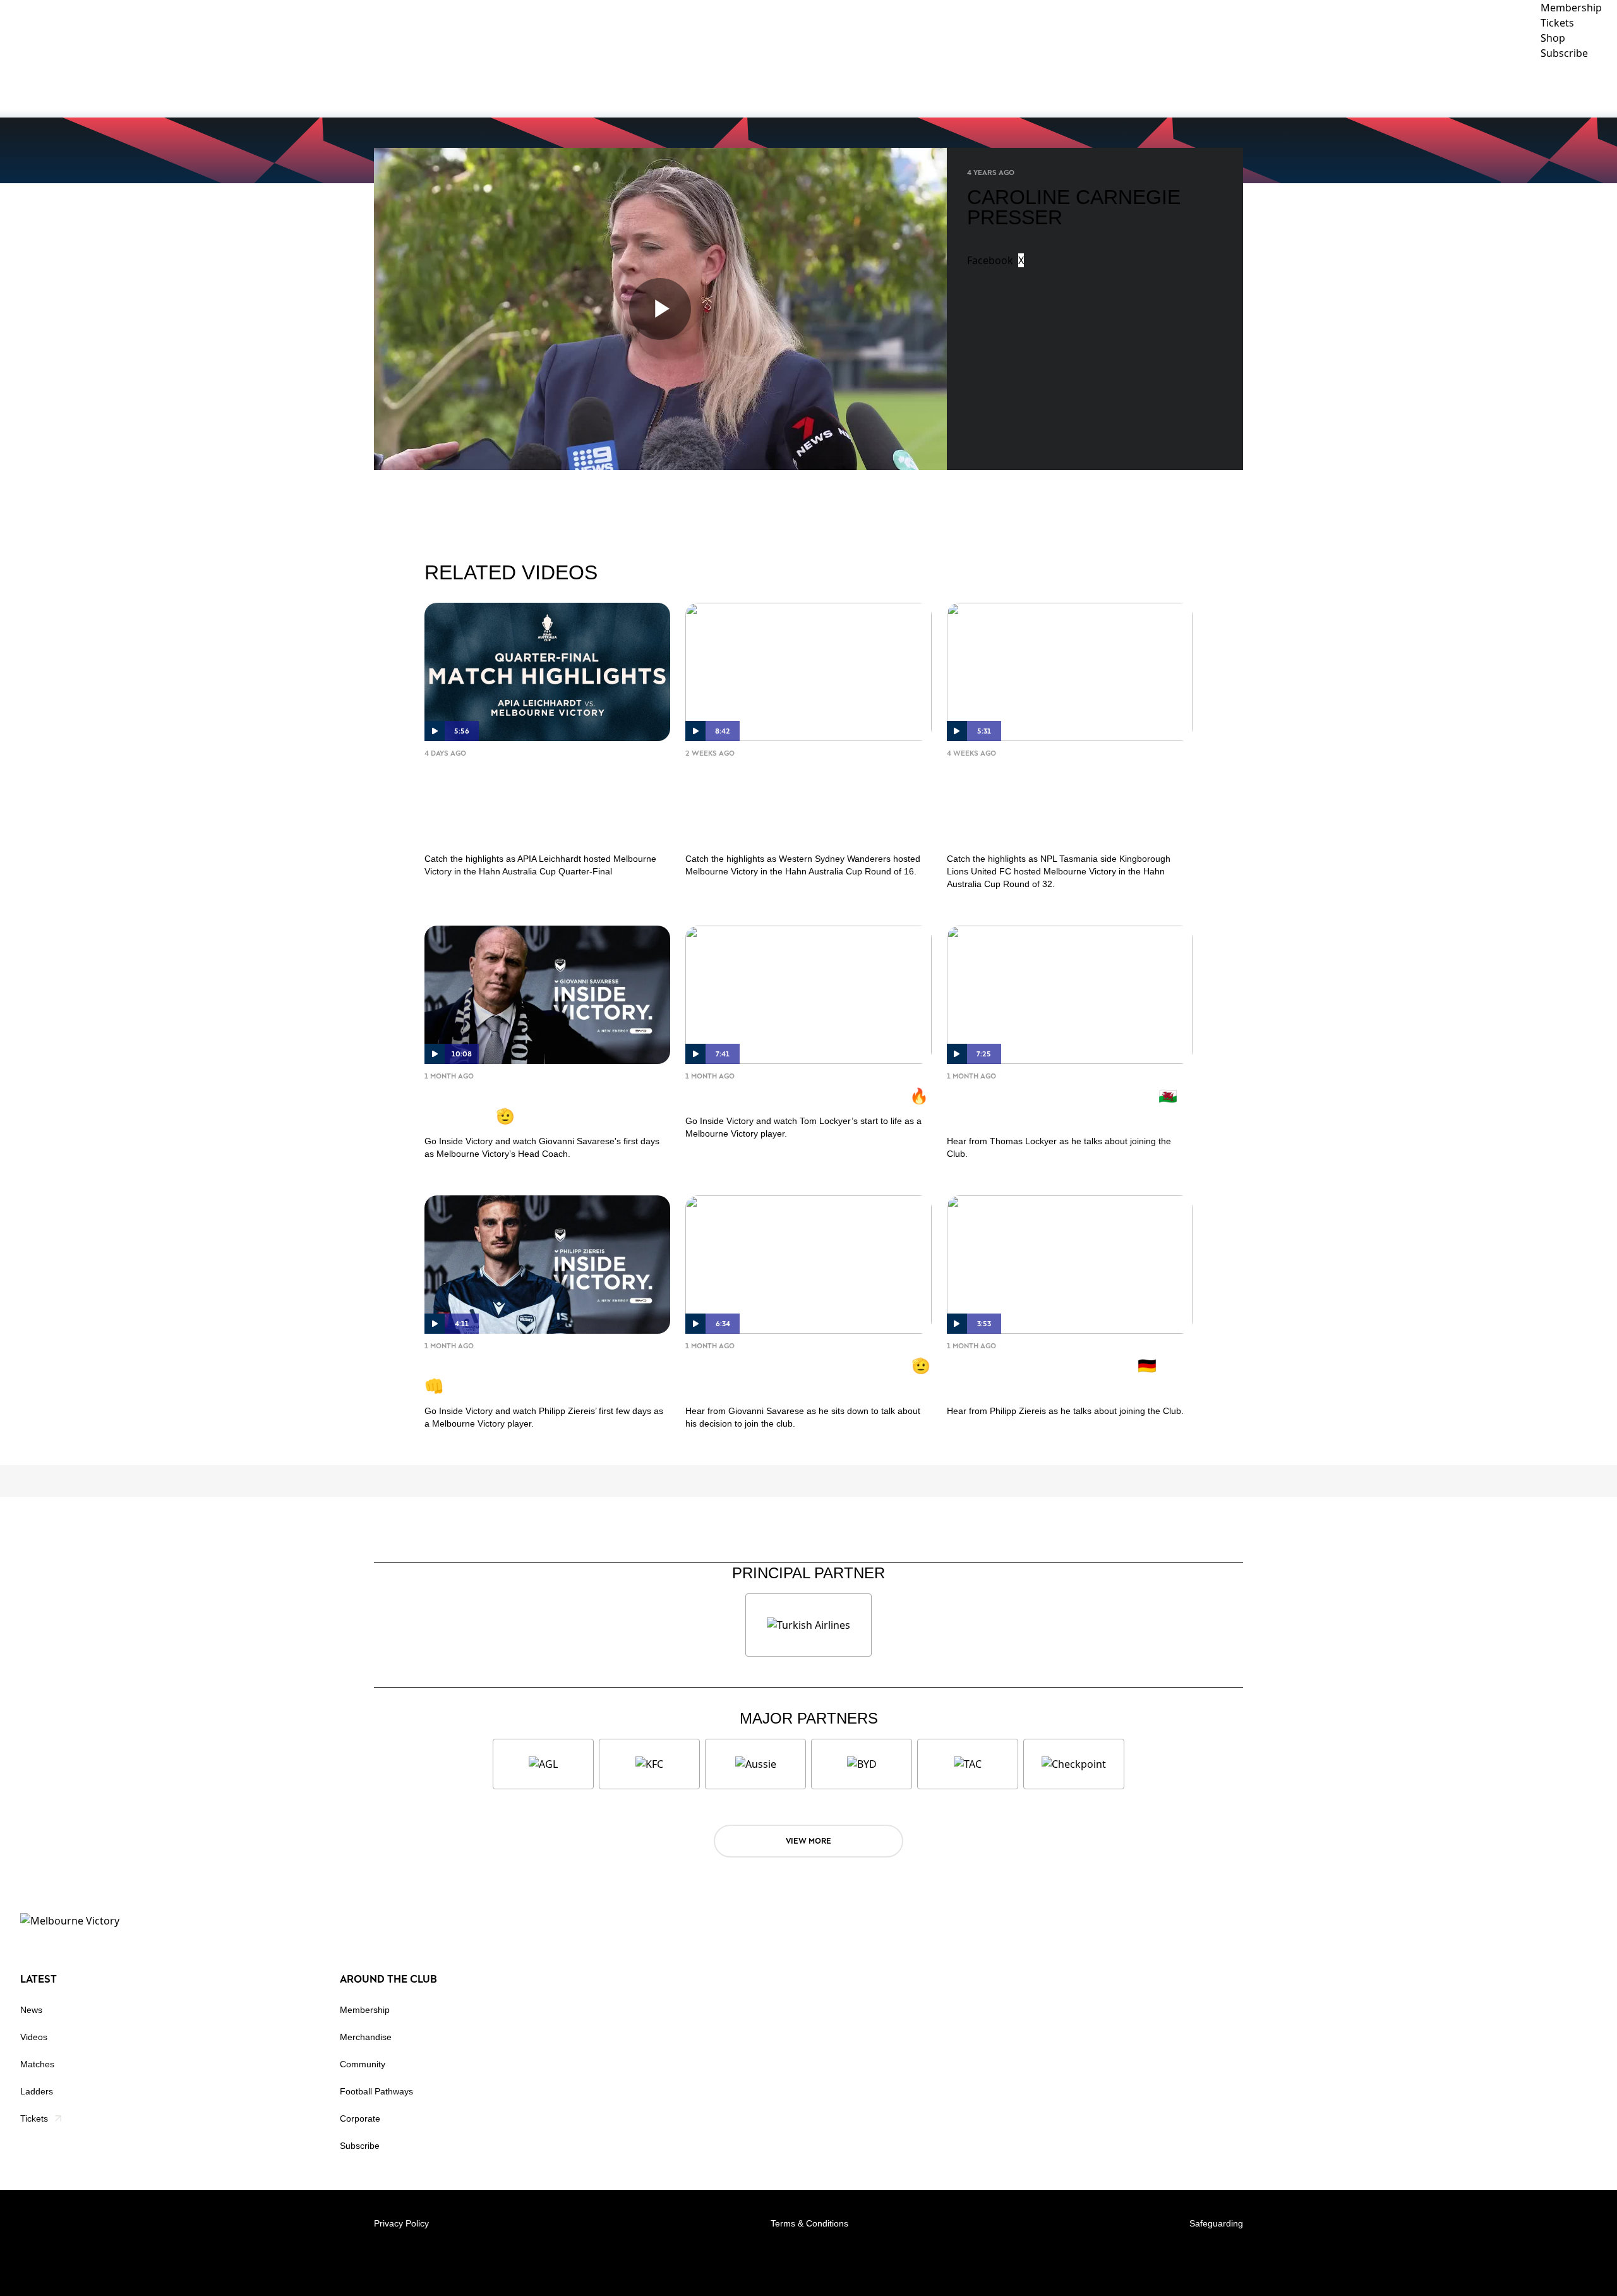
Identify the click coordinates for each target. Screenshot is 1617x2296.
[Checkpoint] (1074, 1764)
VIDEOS (1240, 88)
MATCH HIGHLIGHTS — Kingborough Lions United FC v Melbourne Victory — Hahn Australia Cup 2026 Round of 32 (1063, 803)
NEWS (1191, 88)
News (31, 2010)
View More (808, 1841)
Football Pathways (376, 2091)
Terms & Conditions (809, 2223)
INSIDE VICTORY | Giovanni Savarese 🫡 (523, 1105)
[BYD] (862, 1764)
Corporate (1504, 88)
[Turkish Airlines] (808, 1625)
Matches (37, 2064)
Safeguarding (1216, 2223)
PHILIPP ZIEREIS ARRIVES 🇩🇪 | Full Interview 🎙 (1056, 1375)
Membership (365, 2010)
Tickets (34, 2118)
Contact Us (1579, 88)
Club (1348, 88)
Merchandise (366, 2037)
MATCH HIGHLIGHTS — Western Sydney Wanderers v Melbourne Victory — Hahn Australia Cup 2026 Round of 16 (802, 803)
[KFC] (649, 1764)
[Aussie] (755, 1764)
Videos (34, 2037)
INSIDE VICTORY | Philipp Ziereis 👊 (542, 1375)
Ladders (37, 2091)
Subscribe (360, 2146)
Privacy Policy (401, 2223)
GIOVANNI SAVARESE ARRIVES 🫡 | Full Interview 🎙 (808, 1375)
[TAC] (968, 1764)
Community (1418, 88)
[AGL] (543, 1764)
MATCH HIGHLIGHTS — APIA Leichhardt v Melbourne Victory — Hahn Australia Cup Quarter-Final (540, 803)
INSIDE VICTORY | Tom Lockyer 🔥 (807, 1095)
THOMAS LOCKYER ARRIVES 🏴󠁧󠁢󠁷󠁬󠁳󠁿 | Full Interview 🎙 (1066, 1105)
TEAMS (1290, 88)
